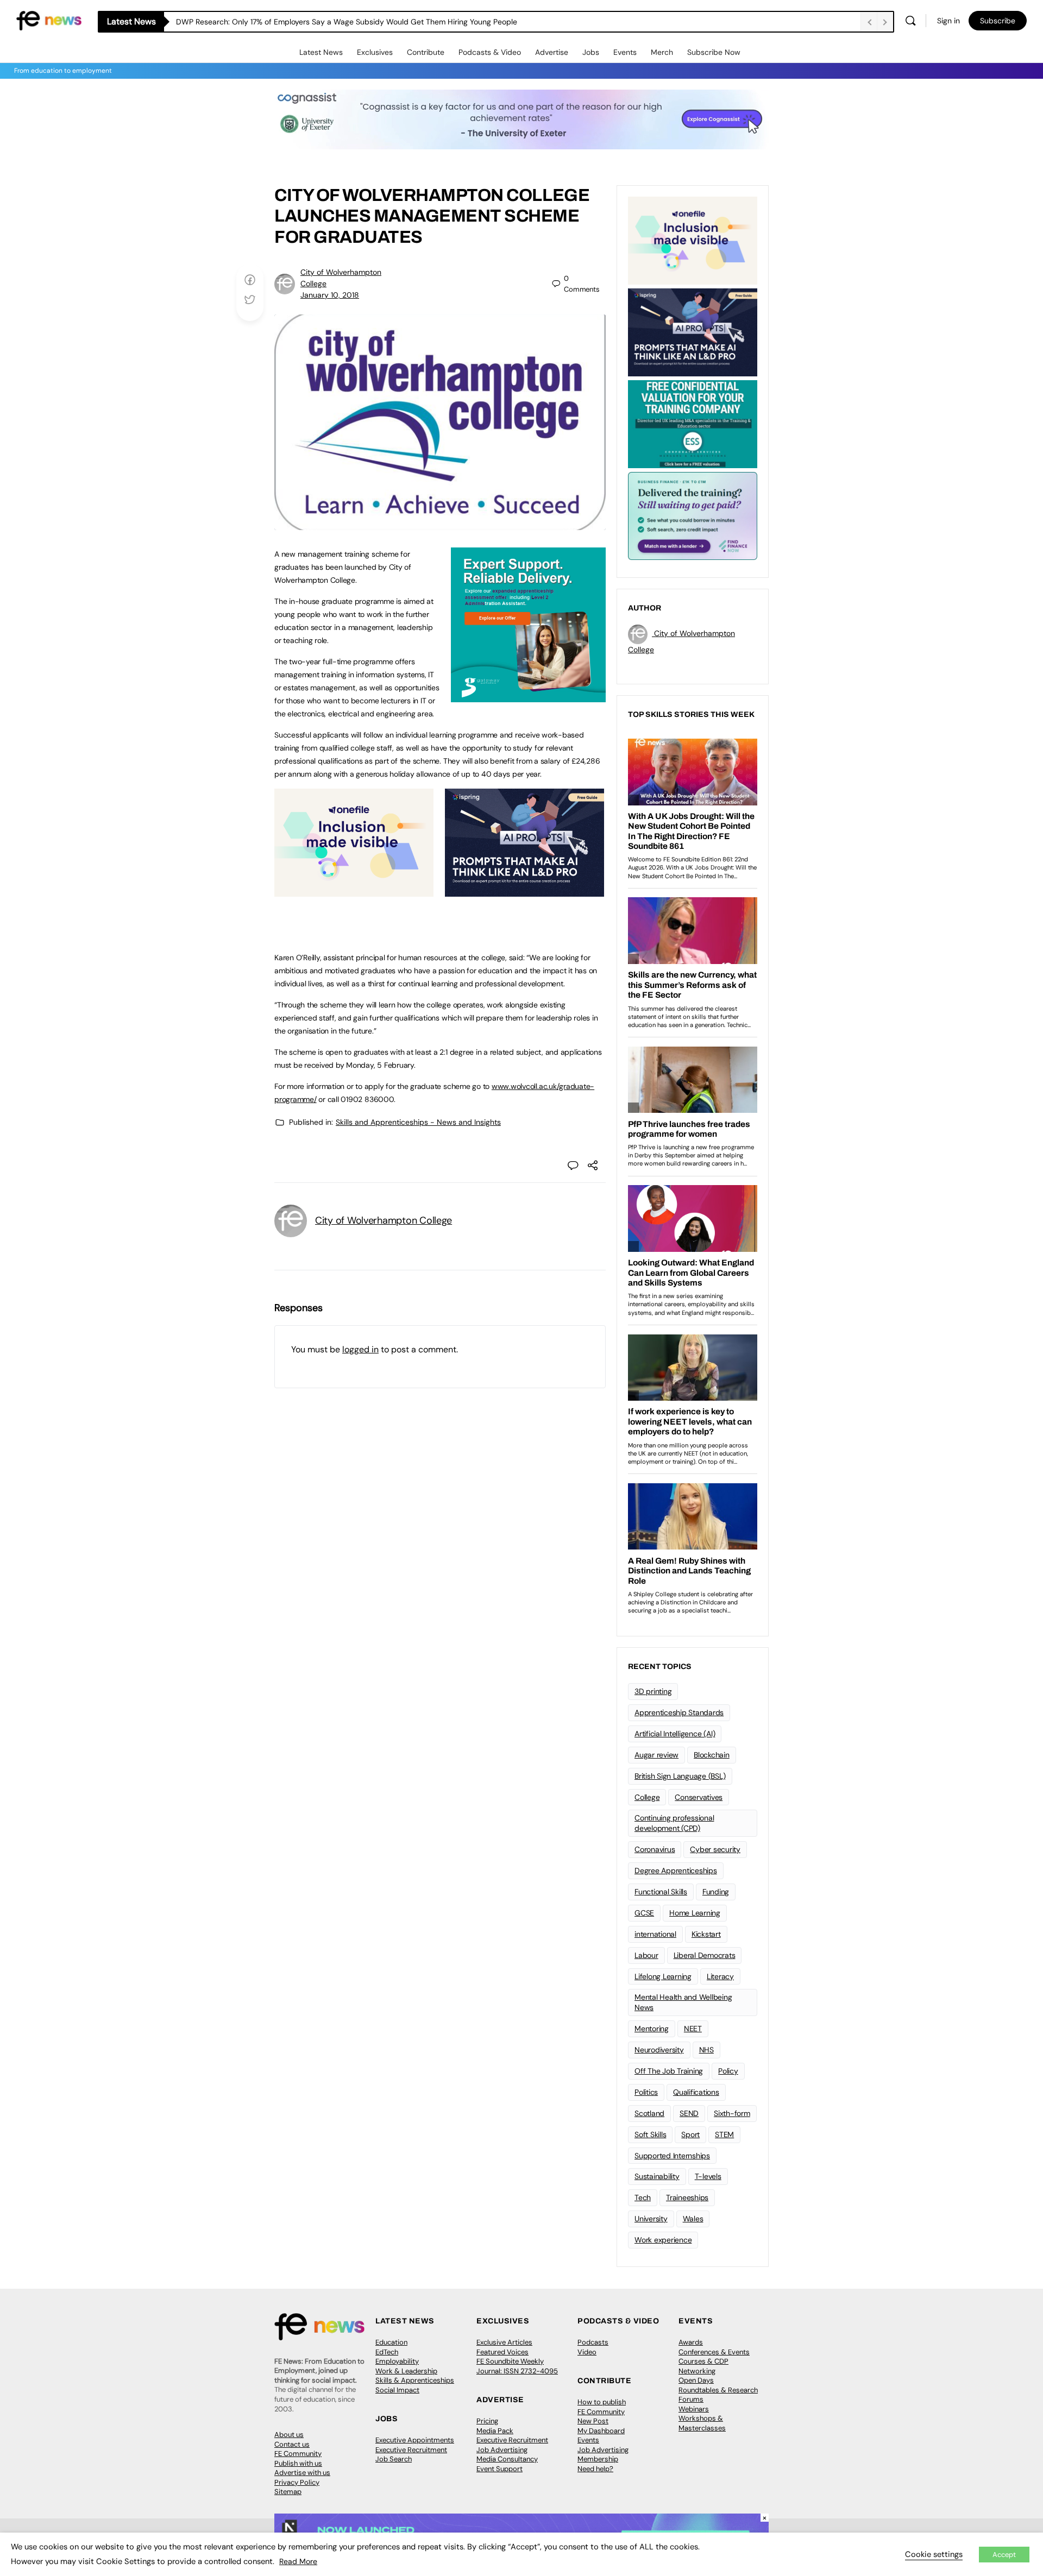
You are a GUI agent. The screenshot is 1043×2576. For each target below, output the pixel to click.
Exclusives (375, 52)
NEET (693, 2029)
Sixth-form (732, 2113)
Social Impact (397, 2390)
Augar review (656, 1755)
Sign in (948, 21)
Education (391, 2342)
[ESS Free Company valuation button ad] (693, 423)
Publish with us (298, 2463)
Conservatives (699, 1797)
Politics (646, 2092)
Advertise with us (302, 2473)
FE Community (298, 2454)
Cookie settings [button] (934, 2554)
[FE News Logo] (49, 20)
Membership (598, 2459)
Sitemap (288, 2492)
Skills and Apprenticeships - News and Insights (418, 1122)
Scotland (649, 2113)
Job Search (394, 2459)
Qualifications (696, 2092)
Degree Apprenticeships (676, 1870)
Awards (691, 2342)
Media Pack (495, 2431)
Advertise (552, 52)
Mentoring (652, 2029)
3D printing (653, 1691)
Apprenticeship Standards (679, 1712)
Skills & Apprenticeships (415, 2380)
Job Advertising (502, 2450)
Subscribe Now (714, 52)
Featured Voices (502, 2352)
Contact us (292, 2444)
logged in (360, 1349)
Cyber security (715, 1849)
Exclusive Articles (504, 2342)
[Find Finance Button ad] (693, 515)
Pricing (487, 2421)
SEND (689, 2113)
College (647, 1797)
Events (625, 52)
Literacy (720, 1976)
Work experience (663, 2240)
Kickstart (706, 1934)
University (651, 2219)
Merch (662, 52)
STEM (724, 2134)
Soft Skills (650, 2134)
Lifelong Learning (663, 1976)
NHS (706, 2050)
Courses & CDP (703, 2361)
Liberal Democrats (705, 1955)
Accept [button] (1004, 2555)
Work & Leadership (406, 2371)
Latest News (321, 52)
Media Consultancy (507, 2459)
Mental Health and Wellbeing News (683, 2002)
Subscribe (998, 21)
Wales (693, 2219)
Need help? (595, 2469)
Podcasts (593, 2342)
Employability (397, 2361)
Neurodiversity (659, 2050)
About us (289, 2435)
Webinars (694, 2409)
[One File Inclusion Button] (354, 891)
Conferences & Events (714, 2352)
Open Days (696, 2380)
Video (587, 2352)
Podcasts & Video (490, 52)
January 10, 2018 (330, 295)
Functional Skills (661, 1892)
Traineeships (687, 2197)
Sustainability (657, 2176)
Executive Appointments (415, 2440)
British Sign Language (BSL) (680, 1776)
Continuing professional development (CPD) (674, 1823)
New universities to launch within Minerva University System (281, 22)
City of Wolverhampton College (384, 1220)
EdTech (387, 2352)
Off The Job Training (669, 2071)
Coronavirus (655, 1849)
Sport (690, 2134)
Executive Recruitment (411, 2450)
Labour (646, 1955)
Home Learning (695, 1913)
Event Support (499, 2469)
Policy (728, 2071)
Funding (716, 1892)
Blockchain (712, 1755)
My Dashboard (601, 2431)
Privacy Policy (297, 2482)
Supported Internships (672, 2156)
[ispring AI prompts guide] (524, 891)
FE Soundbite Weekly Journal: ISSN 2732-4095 (517, 2366)
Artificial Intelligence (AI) (675, 1734)
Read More (298, 2561)
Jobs (591, 52)
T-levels (708, 2176)
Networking (697, 2371)
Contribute (426, 52)
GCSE (644, 1913)
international (655, 1934)
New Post (593, 2421)
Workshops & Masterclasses (702, 2423)
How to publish (602, 2402)
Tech (643, 2197)
